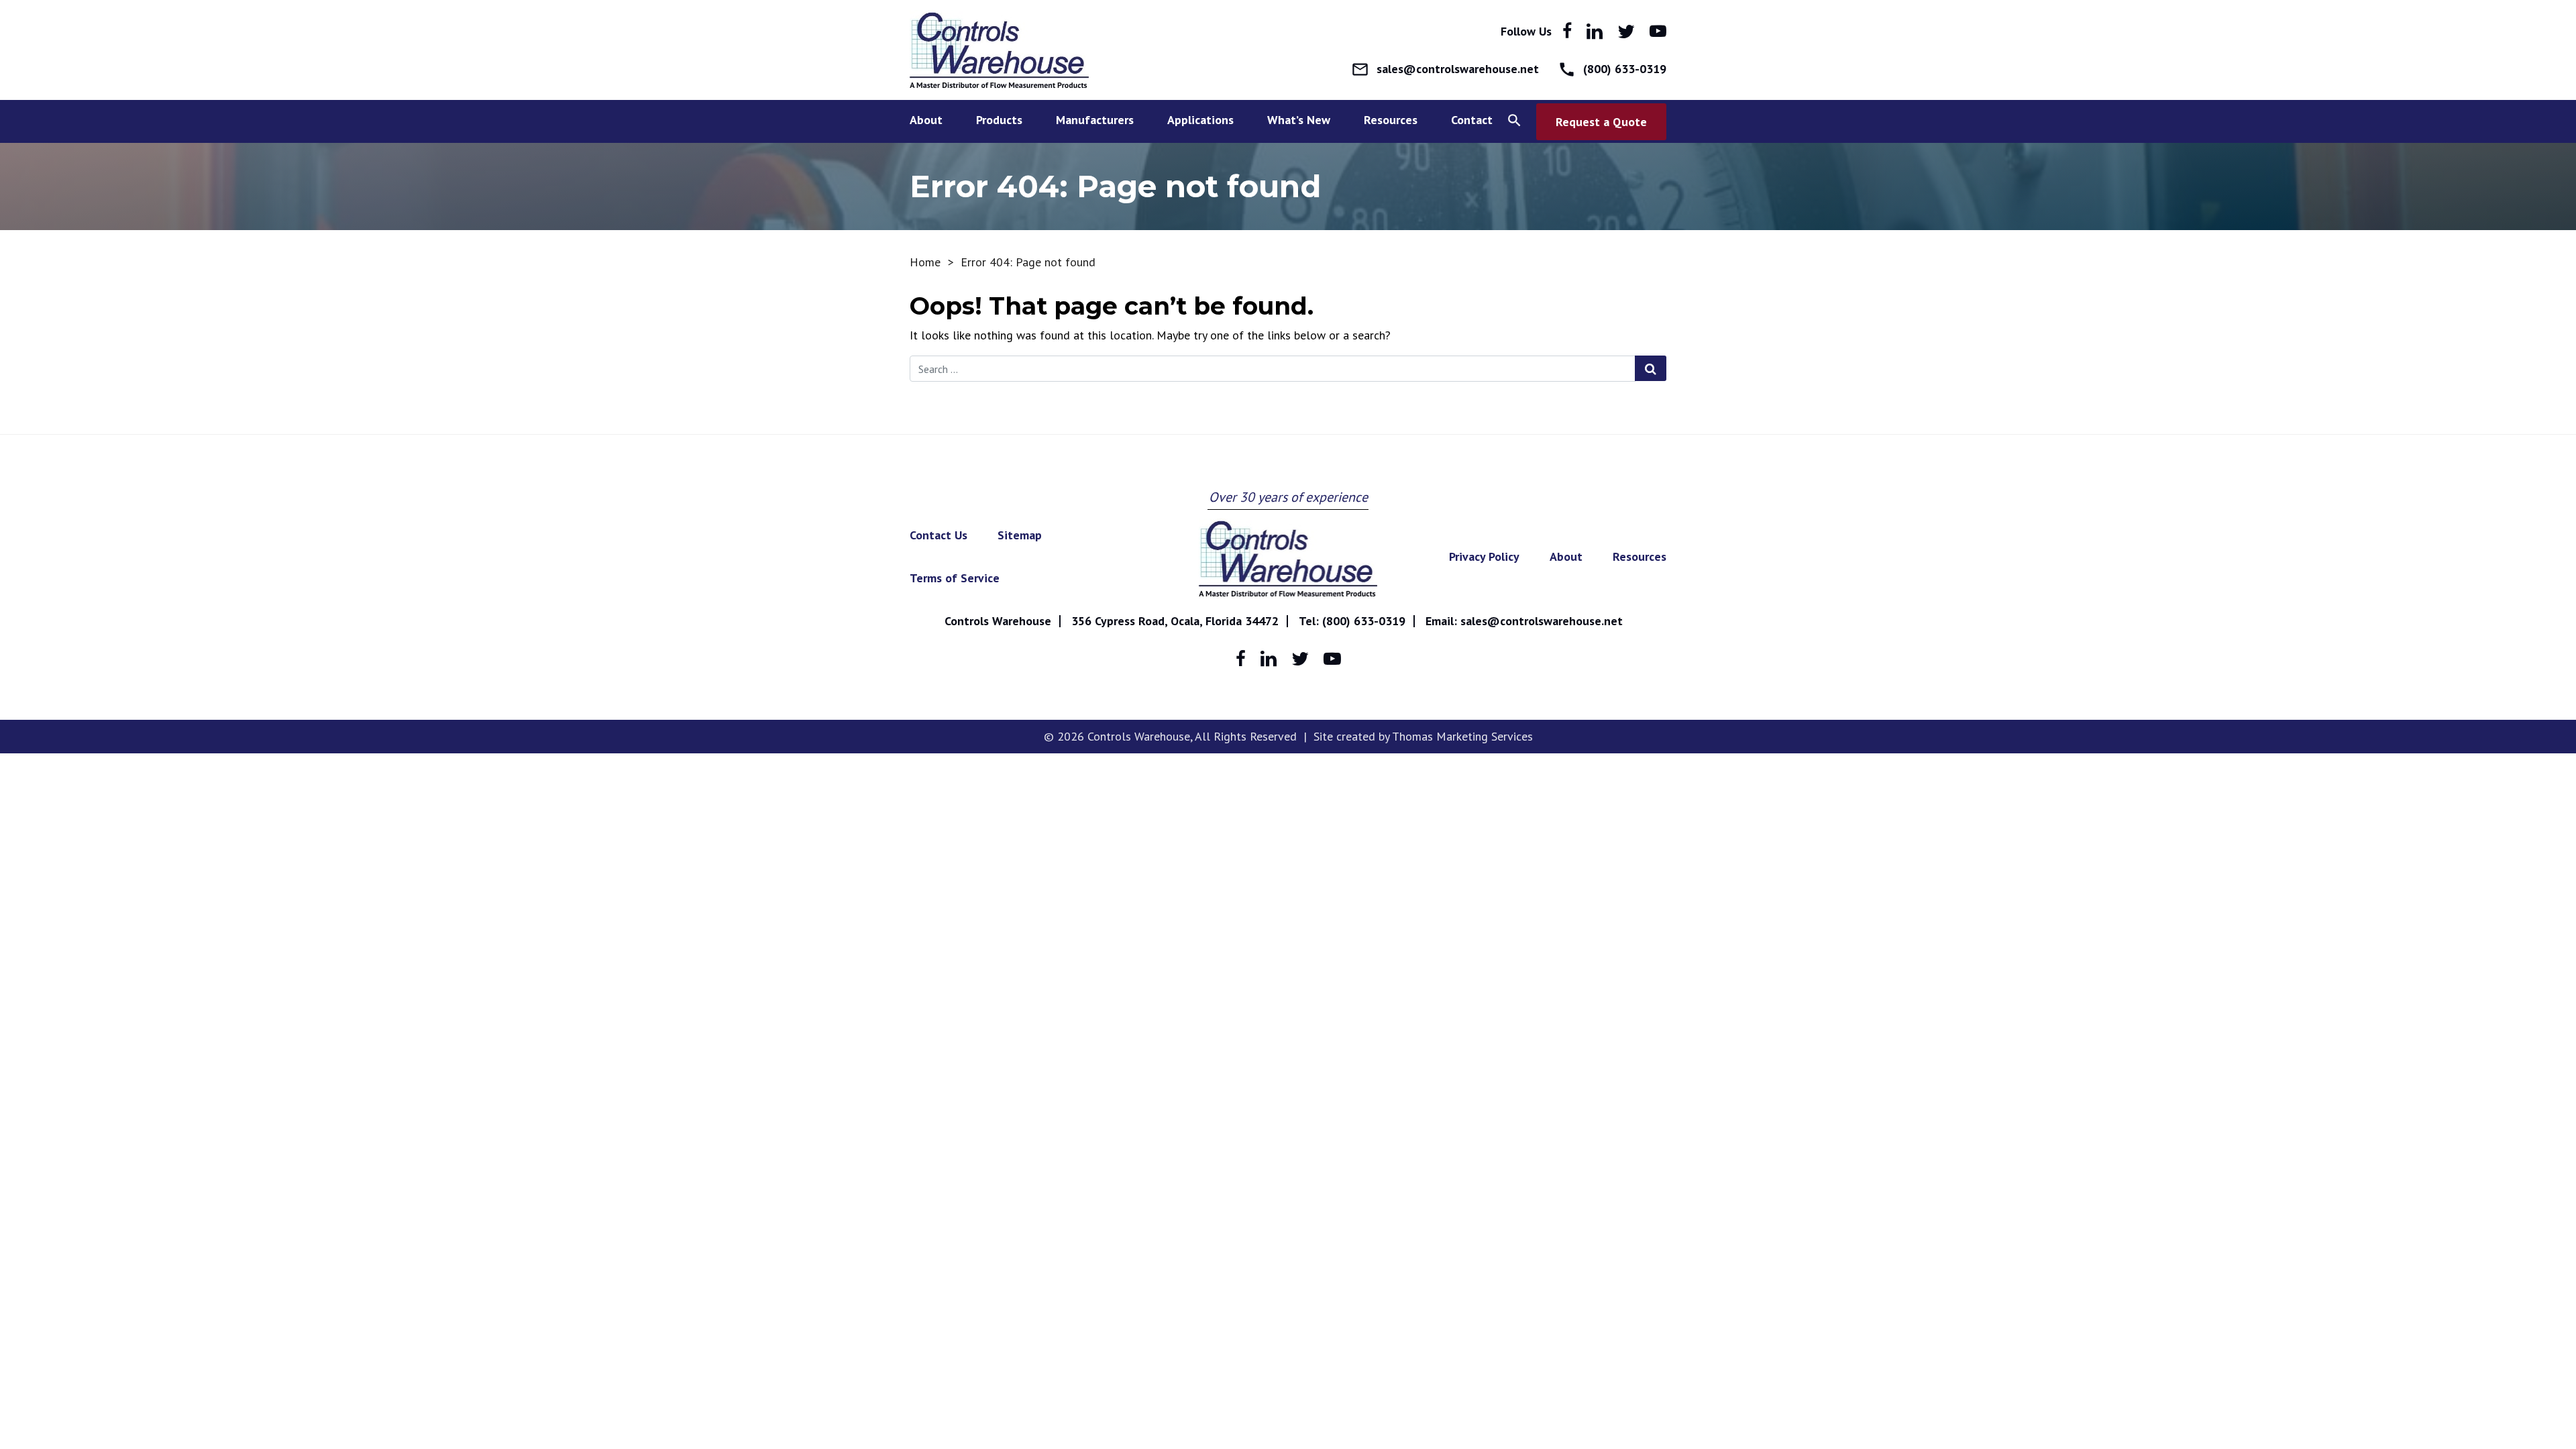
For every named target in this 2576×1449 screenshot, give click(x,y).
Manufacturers (1095, 120)
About (926, 120)
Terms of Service (955, 578)
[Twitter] (1626, 32)
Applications (1200, 120)
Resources (1640, 556)
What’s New (1299, 120)
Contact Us (938, 535)
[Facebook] (1567, 31)
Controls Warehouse (998, 621)
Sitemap (1020, 535)
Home (925, 262)
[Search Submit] (1651, 368)
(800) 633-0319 (1364, 621)
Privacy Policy (1484, 556)
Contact (1472, 120)
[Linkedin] (1595, 32)
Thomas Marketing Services (1462, 736)
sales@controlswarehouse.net (1542, 621)
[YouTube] (1658, 31)
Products (999, 120)
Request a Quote (1601, 122)
